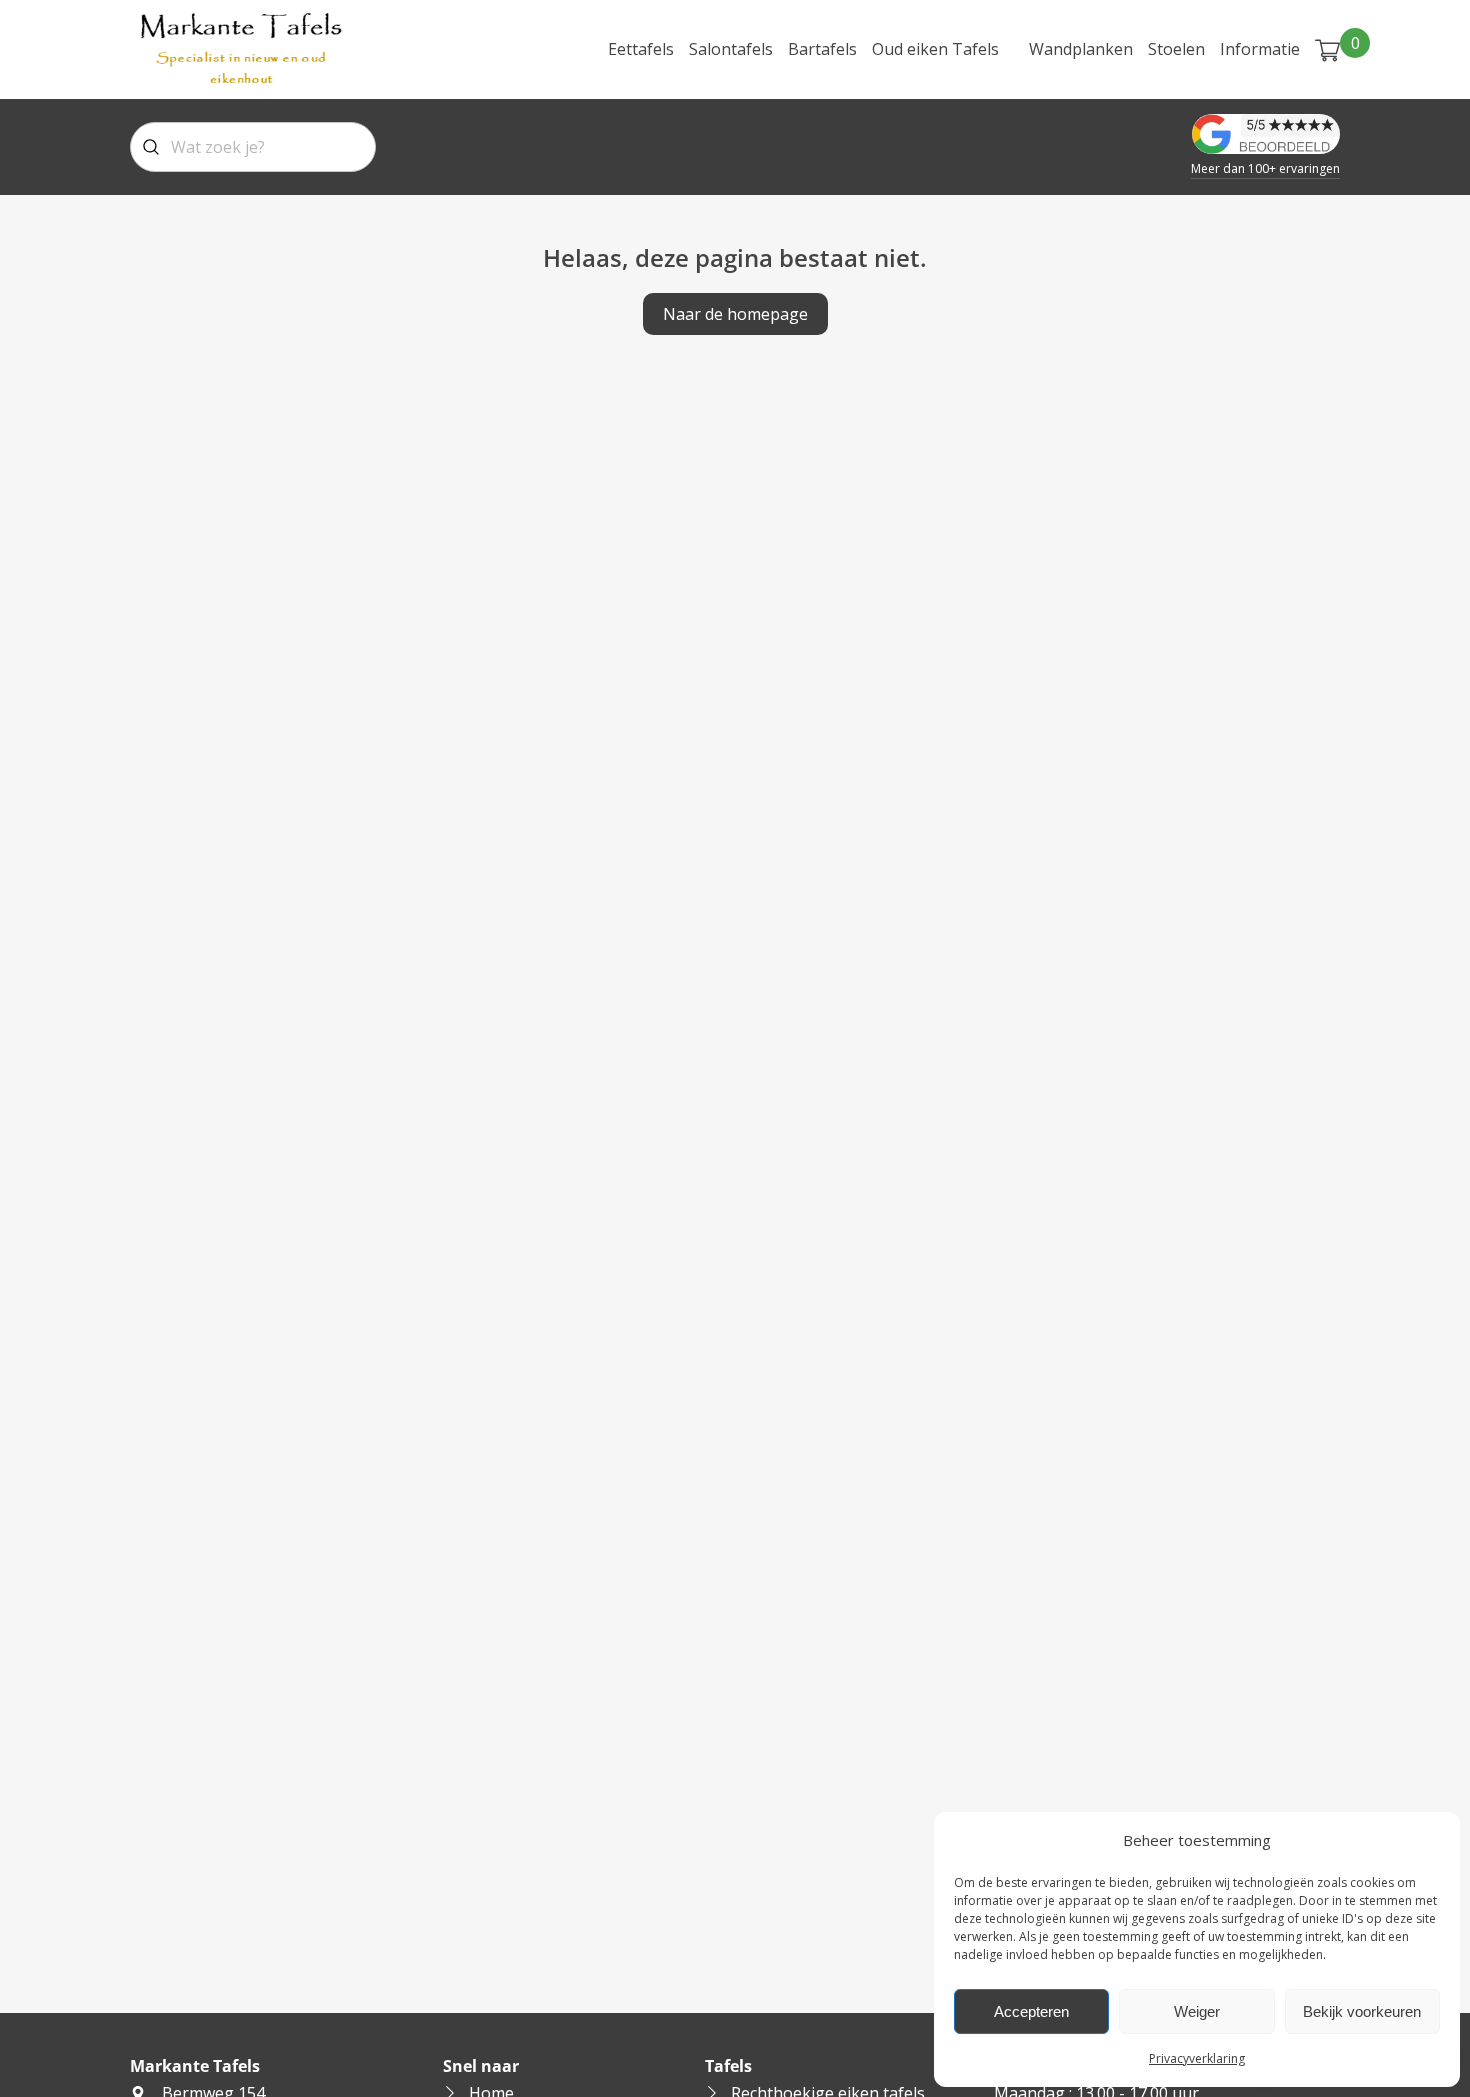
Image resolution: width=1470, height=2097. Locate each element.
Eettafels (641, 49)
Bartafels (822, 49)
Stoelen (1176, 49)
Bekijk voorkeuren (1362, 2011)
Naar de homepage (735, 314)
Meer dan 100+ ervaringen (1265, 168)
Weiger (1197, 2011)
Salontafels (731, 49)
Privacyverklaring (1197, 2058)
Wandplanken (1081, 49)
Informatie (1260, 49)
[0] (1327, 49)
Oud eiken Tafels (935, 49)
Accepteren (1031, 2011)
